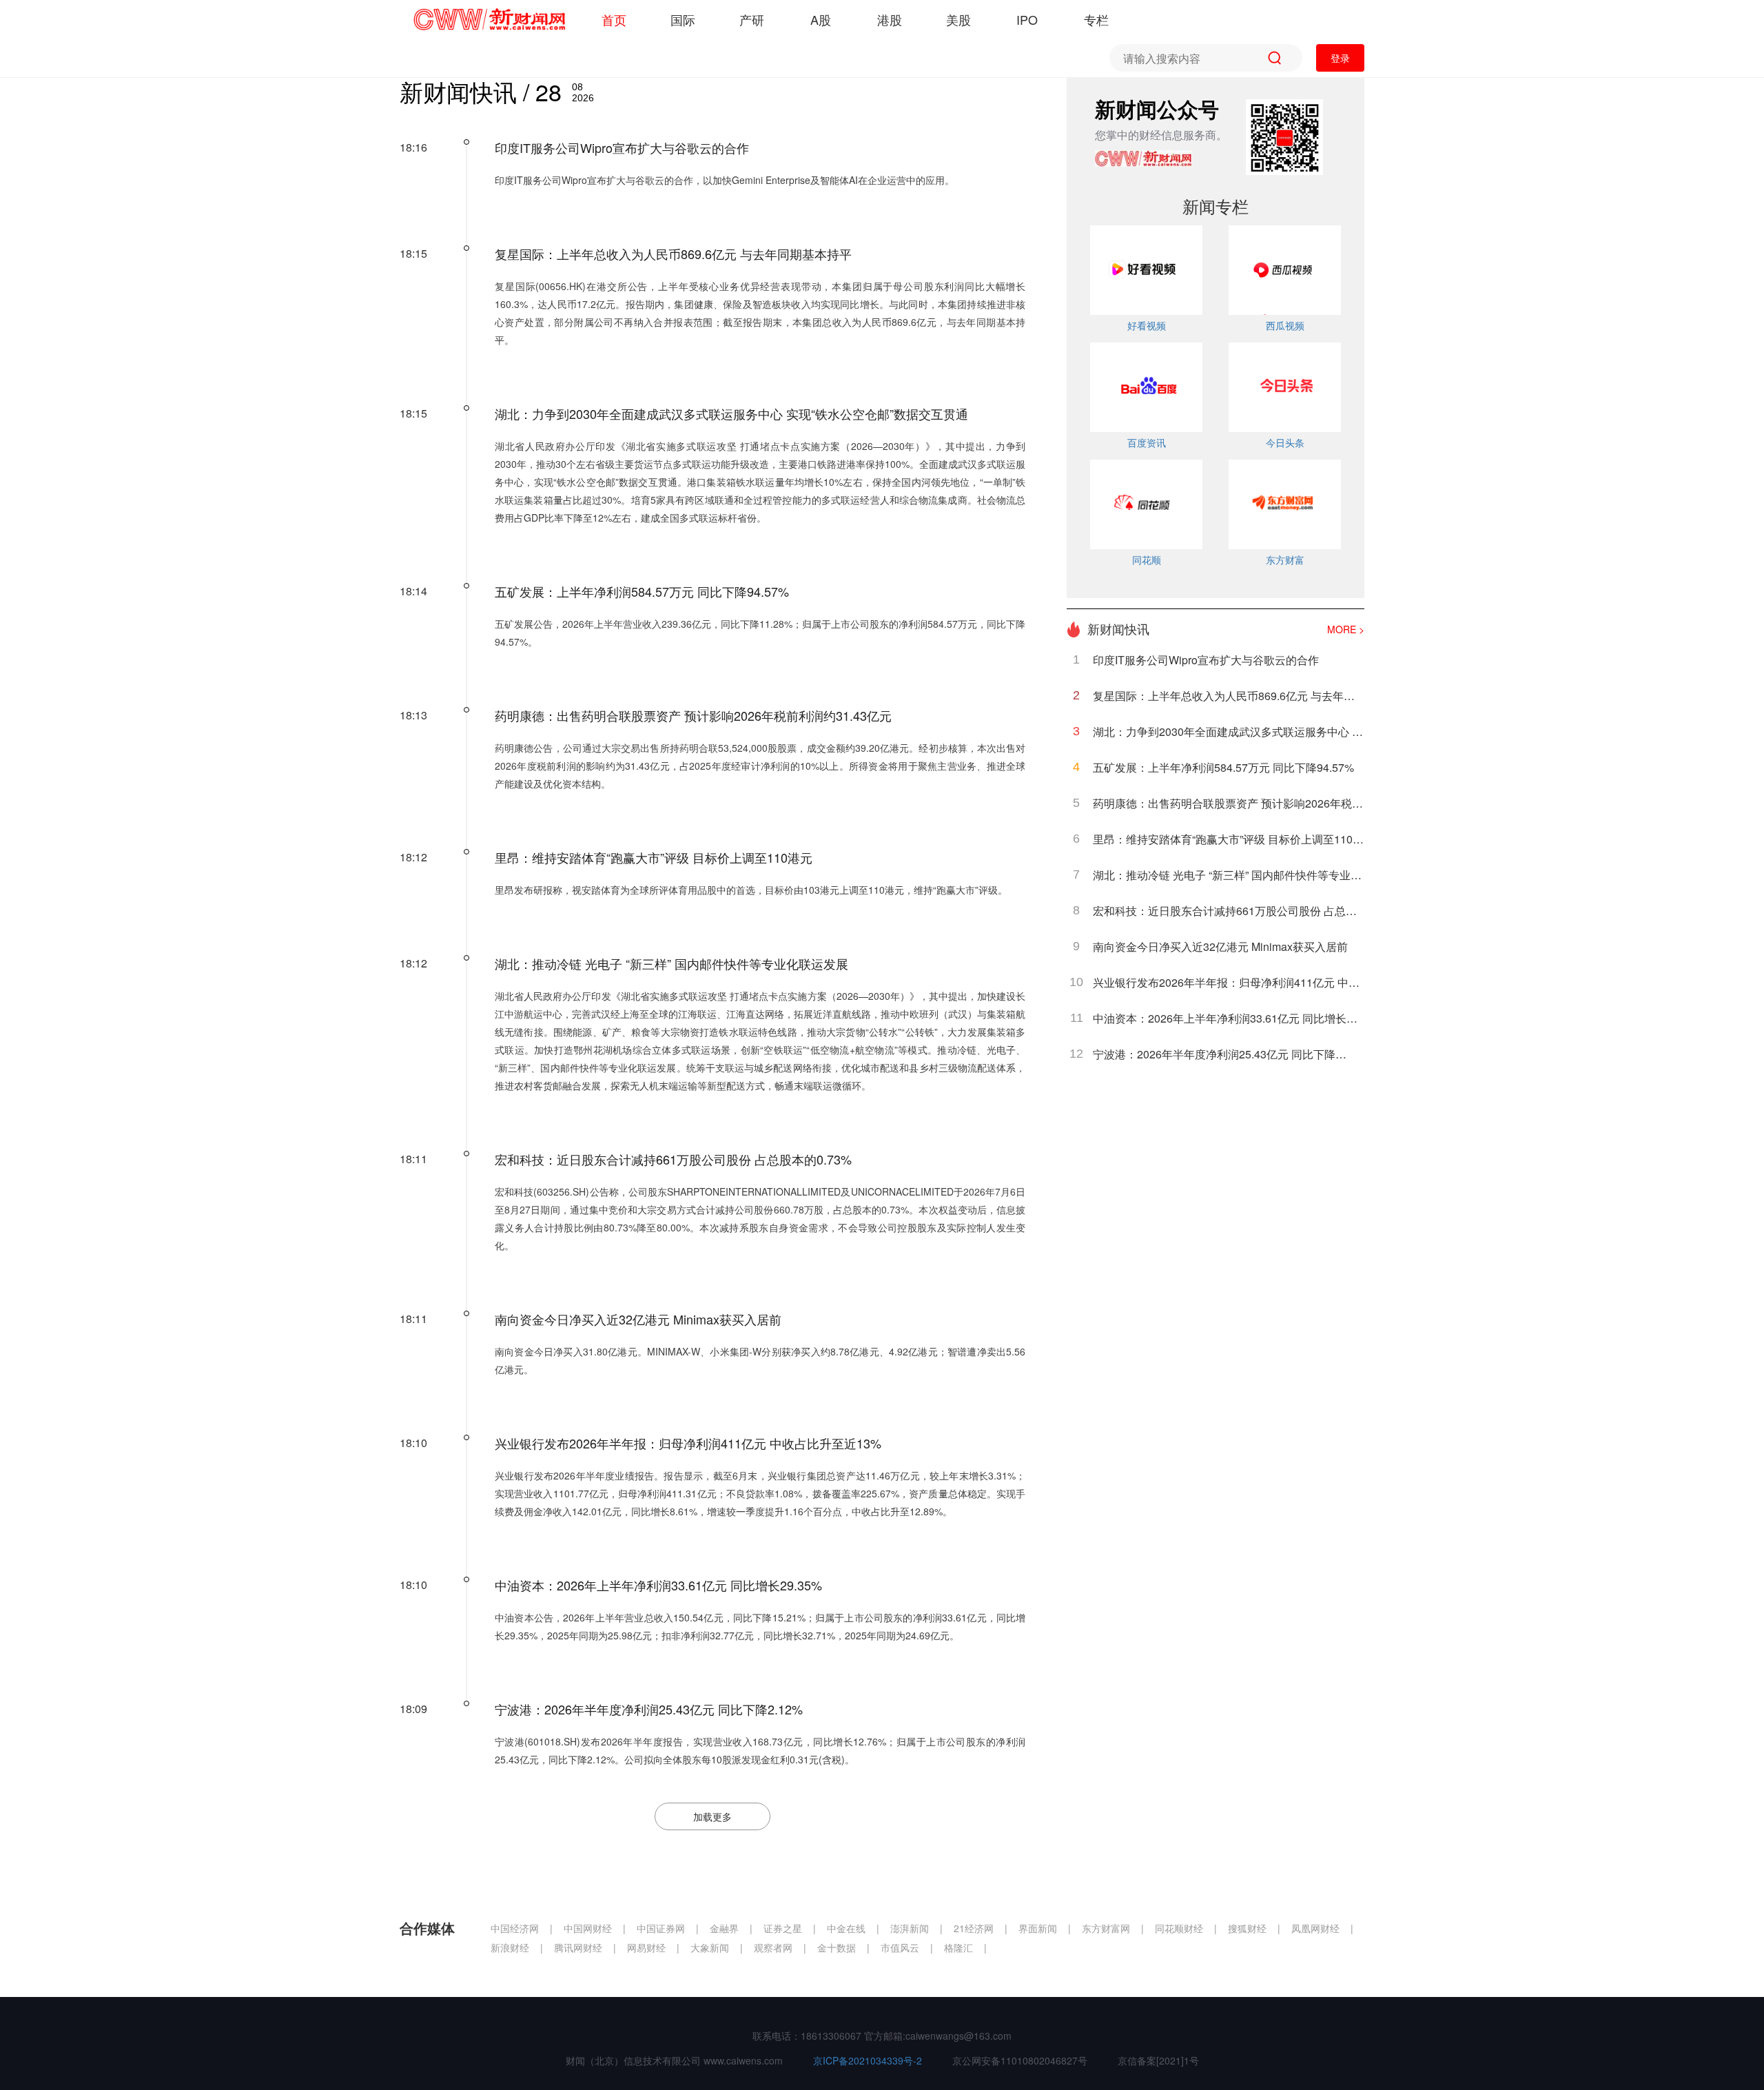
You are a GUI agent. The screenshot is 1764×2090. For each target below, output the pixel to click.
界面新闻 (1039, 1928)
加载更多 (712, 1816)
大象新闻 (711, 1947)
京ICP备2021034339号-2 (869, 2060)
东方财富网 (1107, 1928)
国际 (683, 19)
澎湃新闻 (911, 1928)
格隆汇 (960, 1947)
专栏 (1096, 19)
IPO (1027, 19)
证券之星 (784, 1928)
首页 (614, 19)
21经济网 (975, 1928)
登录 (1340, 58)
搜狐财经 (1249, 1928)
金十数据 (838, 1947)
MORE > (1346, 629)
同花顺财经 (1180, 1928)
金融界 (726, 1928)
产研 (752, 19)
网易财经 (648, 1947)
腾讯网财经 (580, 1947)
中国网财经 (589, 1928)
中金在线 (848, 1928)
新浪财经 (511, 1947)
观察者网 (775, 1947)
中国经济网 (516, 1928)
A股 (821, 19)
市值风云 (901, 1947)
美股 (958, 19)
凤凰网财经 (1317, 1928)
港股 (890, 19)
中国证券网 (662, 1928)
